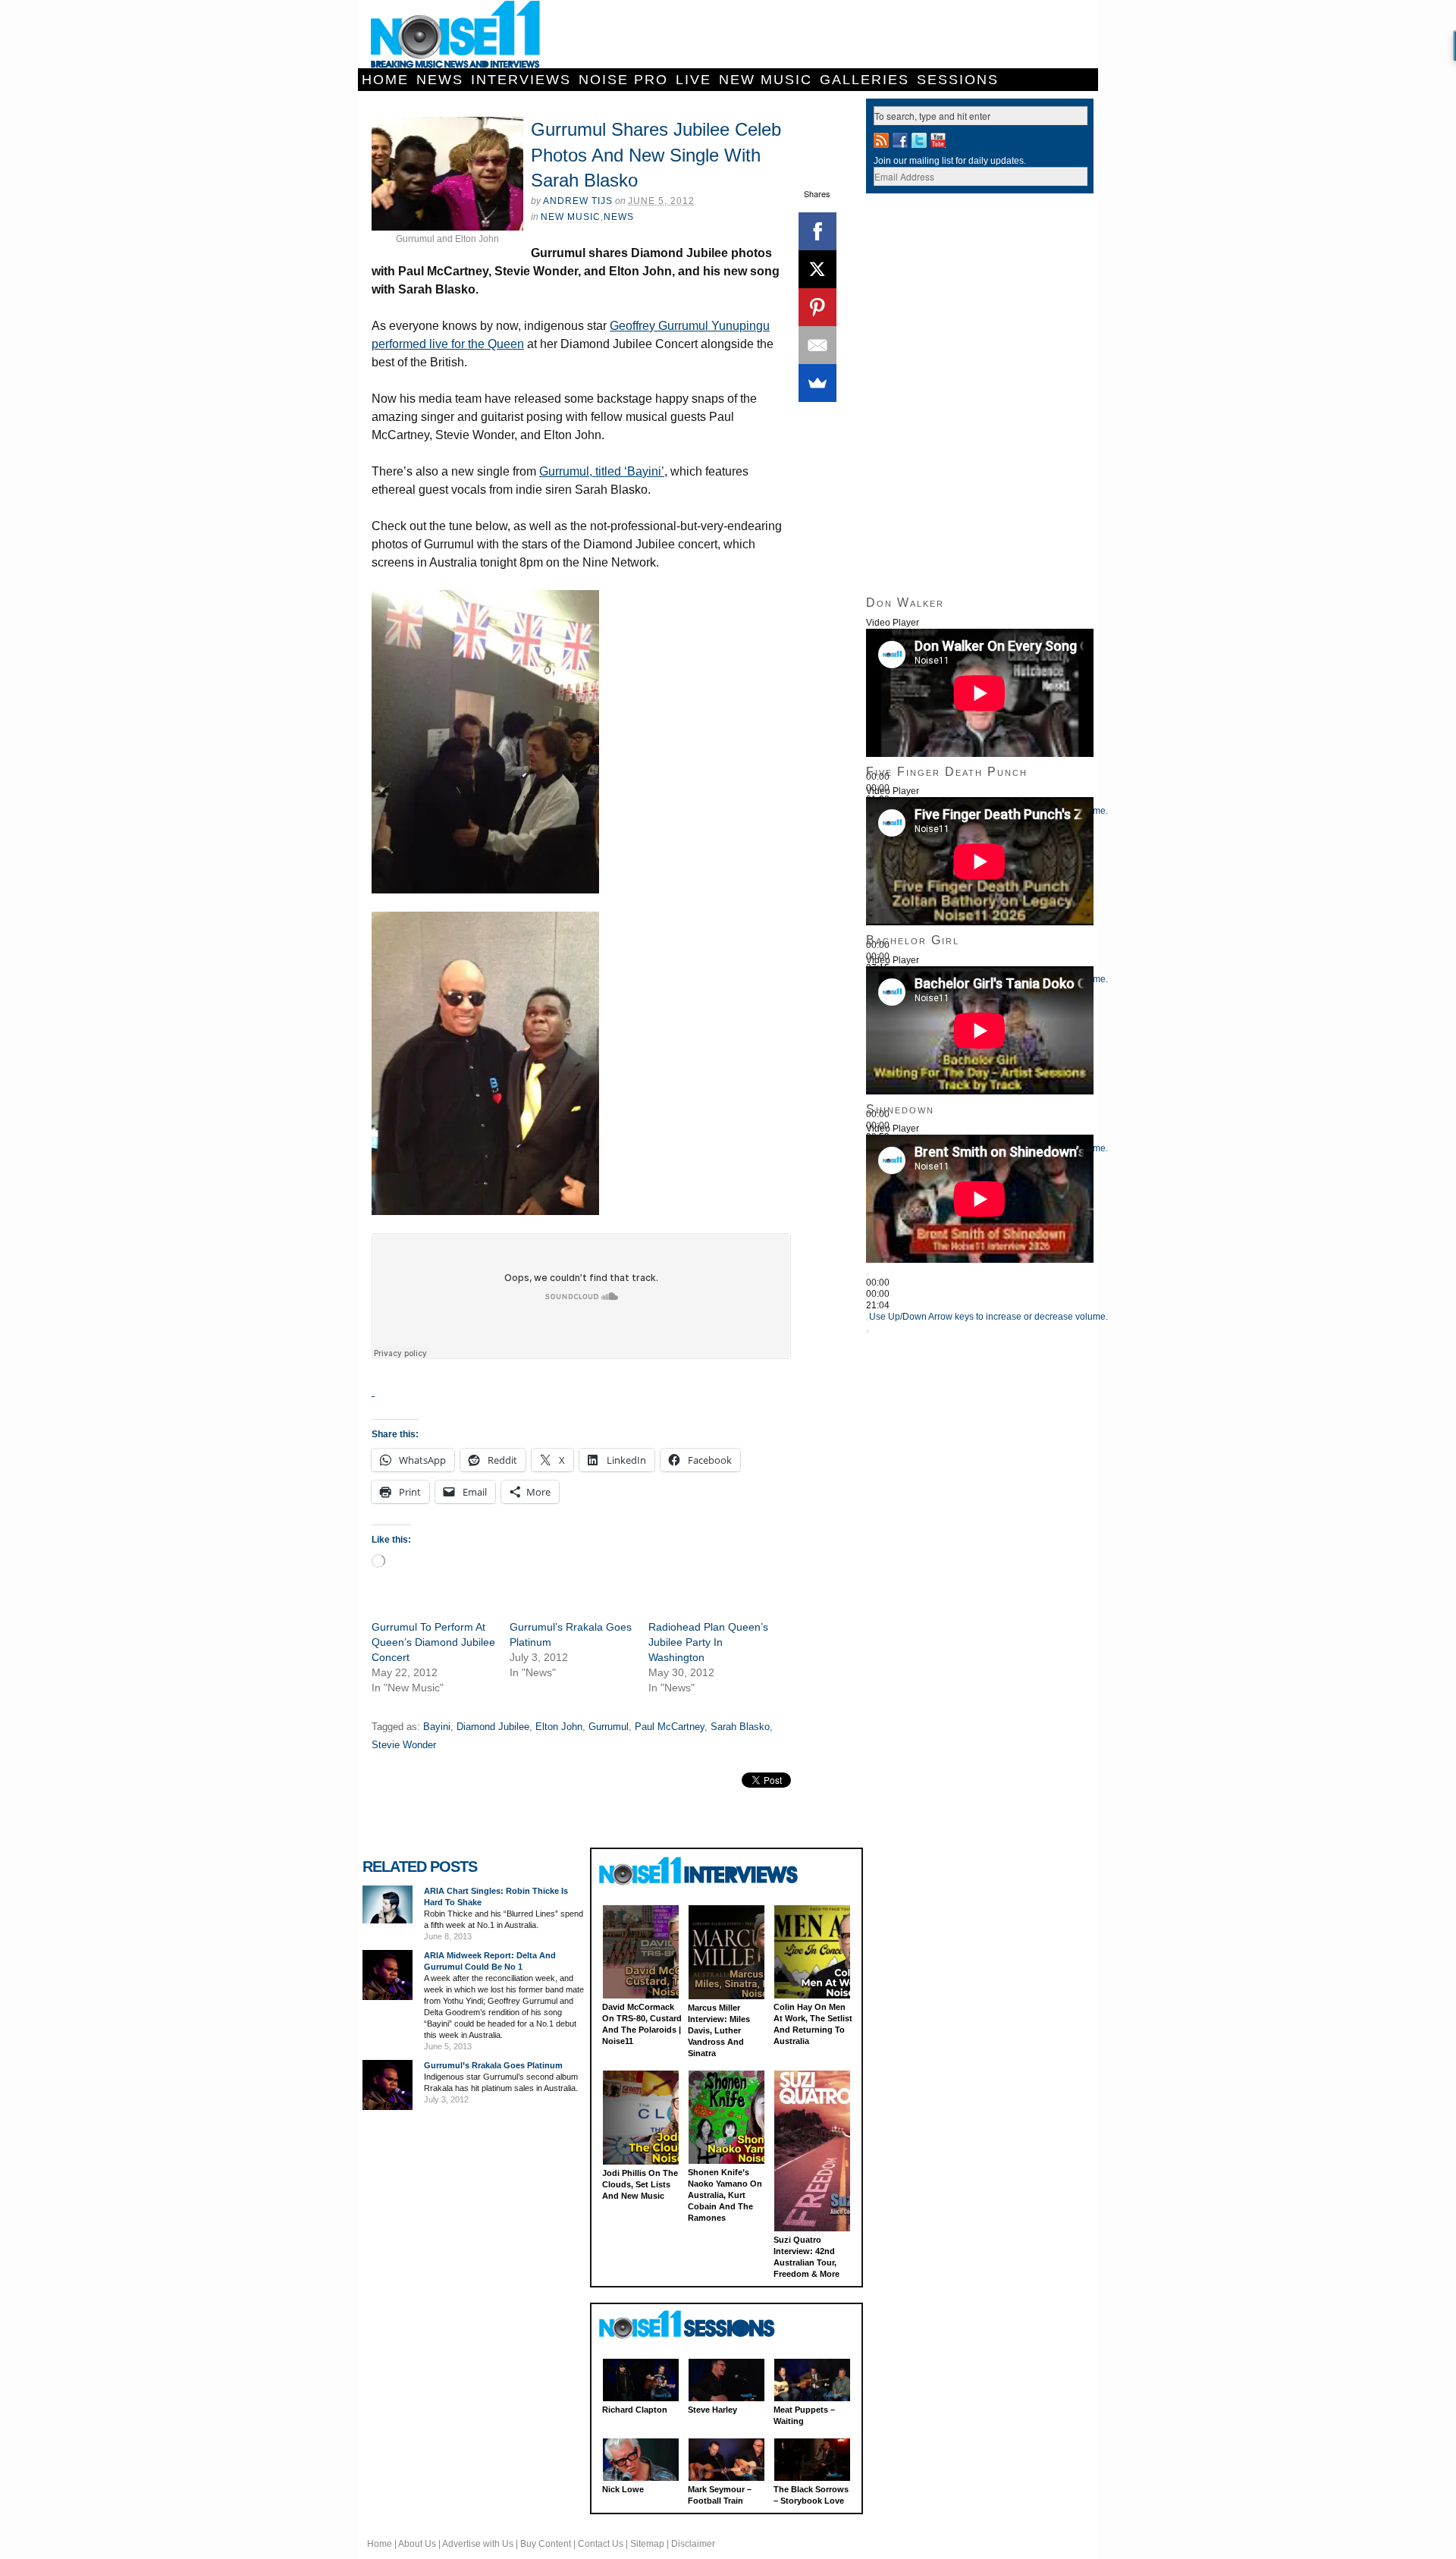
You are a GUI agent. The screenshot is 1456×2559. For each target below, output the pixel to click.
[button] (485, 742)
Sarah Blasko (740, 1727)
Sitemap (647, 2544)
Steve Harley (712, 2410)
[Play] (868, 1274)
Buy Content (546, 2544)
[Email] (817, 345)
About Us (417, 2544)
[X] (817, 269)
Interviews (521, 80)
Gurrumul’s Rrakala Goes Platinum (493, 2065)
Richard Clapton (635, 2410)
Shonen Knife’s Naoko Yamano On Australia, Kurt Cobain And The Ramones (725, 2195)
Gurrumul (609, 1727)
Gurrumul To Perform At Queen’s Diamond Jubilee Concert (433, 1642)
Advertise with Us (478, 2544)
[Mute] (868, 1320)
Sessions (958, 80)
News (440, 80)
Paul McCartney (670, 1727)
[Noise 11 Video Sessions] (700, 2325)
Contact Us (601, 2544)
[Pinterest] (817, 307)
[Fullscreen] (868, 1331)
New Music (766, 80)
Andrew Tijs (578, 201)
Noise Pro (623, 80)
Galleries (864, 80)
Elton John (559, 1727)
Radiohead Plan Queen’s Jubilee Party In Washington (708, 1642)
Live (693, 80)
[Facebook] (817, 231)
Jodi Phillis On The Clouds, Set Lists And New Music (640, 2184)
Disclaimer (693, 2544)
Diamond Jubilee (493, 1727)
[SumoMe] (817, 383)
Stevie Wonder (404, 1745)
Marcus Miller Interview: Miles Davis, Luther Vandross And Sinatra (719, 2030)
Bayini (437, 1727)
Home (385, 80)
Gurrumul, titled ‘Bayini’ (602, 471)
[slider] (988, 1317)
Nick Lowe (623, 2489)
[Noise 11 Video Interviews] (700, 1871)
